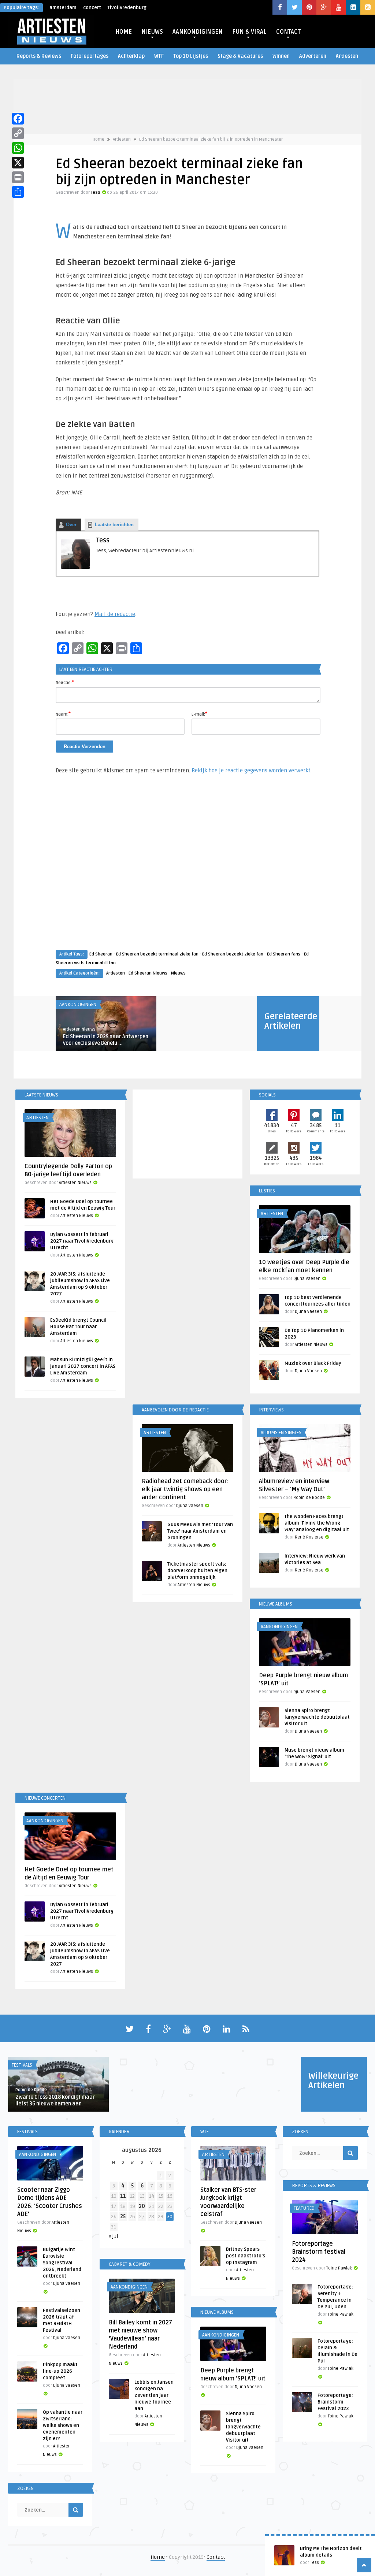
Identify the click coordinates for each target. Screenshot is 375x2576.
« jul (113, 2236)
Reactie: (65, 682)
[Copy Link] (18, 133)
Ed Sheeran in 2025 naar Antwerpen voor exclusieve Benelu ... (106, 1040)
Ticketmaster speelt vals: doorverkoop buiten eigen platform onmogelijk (197, 1571)
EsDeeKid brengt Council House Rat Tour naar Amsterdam (78, 1327)
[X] (18, 163)
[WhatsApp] (18, 148)
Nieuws (178, 973)
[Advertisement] (187, 869)
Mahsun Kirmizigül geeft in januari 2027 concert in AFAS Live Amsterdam (83, 1366)
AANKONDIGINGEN (198, 32)
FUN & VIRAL (249, 32)
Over (71, 525)
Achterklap (131, 56)
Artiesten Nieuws (79, 1029)
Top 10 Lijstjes (191, 56)
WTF (159, 56)
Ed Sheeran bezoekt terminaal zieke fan (157, 954)
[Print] (18, 177)
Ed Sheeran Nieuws (148, 973)
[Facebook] (18, 119)
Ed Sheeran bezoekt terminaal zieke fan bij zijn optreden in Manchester (211, 139)
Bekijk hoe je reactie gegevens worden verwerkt (251, 771)
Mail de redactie (115, 614)
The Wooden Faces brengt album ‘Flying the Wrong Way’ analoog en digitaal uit (317, 1523)
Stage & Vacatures (240, 56)
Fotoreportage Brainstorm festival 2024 (319, 2252)
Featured (304, 2208)
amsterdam (63, 8)
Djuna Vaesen (307, 1279)
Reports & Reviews (39, 56)
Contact (216, 2557)
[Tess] (75, 567)
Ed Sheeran (101, 954)
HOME (124, 32)
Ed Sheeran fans (284, 954)
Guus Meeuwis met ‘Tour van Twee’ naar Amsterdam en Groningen (200, 1531)
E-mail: (199, 714)
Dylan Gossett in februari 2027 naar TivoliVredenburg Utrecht (82, 1241)
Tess (96, 192)
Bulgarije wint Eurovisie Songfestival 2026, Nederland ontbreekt (62, 2263)
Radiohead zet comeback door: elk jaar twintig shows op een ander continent (185, 1489)
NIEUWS (152, 32)
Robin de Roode (309, 1498)
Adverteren (313, 56)
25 (123, 2217)
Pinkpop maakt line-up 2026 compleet (60, 2371)
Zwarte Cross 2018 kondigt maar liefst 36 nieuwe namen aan (55, 2100)
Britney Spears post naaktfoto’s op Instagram (246, 2256)
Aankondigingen (78, 1005)
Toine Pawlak (339, 2268)
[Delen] (18, 192)
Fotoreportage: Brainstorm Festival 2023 (335, 2402)
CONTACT (288, 32)
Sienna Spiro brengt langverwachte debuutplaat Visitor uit (317, 1717)
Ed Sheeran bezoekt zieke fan (233, 954)
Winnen (281, 56)
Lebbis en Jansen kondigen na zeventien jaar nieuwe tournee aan (154, 2395)
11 (123, 2196)
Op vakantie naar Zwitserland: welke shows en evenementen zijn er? (63, 2425)
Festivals (22, 2065)
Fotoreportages (90, 56)
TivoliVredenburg (127, 8)
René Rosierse (309, 1537)
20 (142, 2206)
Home (99, 139)
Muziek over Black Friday (313, 1363)
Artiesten (347, 56)
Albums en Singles (281, 1433)
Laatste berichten (114, 525)
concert (92, 8)
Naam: (63, 714)
